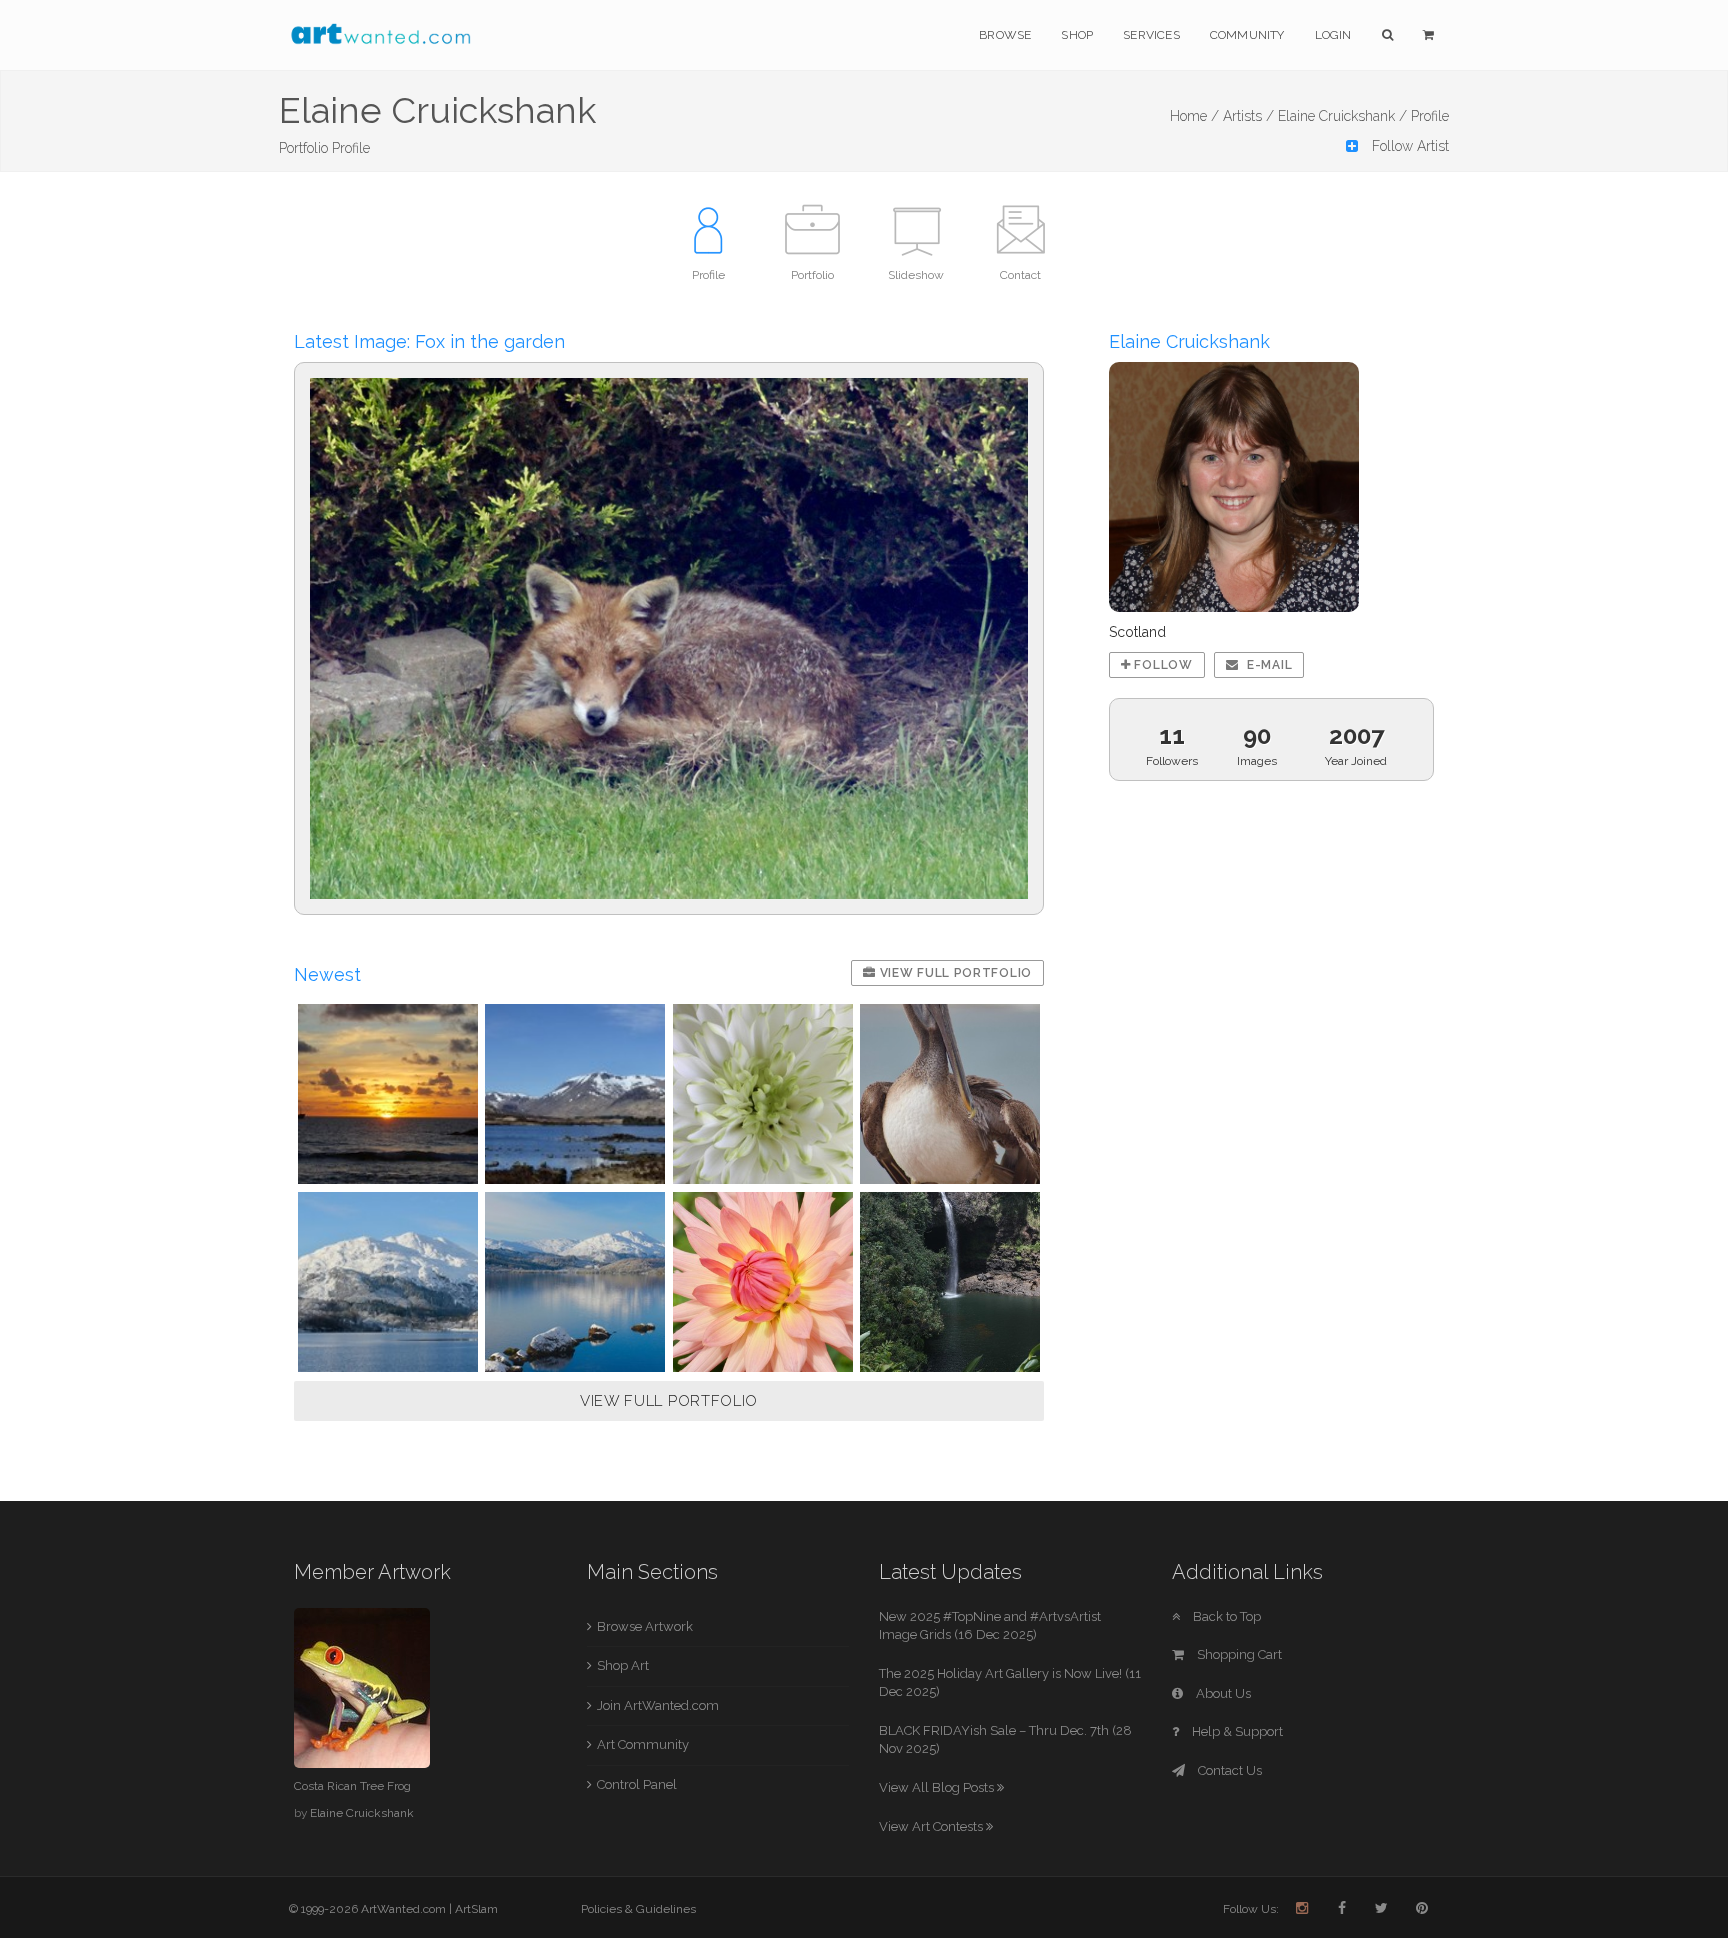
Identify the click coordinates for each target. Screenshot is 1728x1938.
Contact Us (1228, 1770)
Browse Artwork (645, 1626)
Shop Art (623, 1665)
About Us (1222, 1693)
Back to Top (1225, 1616)
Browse (1005, 35)
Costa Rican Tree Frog (352, 1786)
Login (1333, 35)
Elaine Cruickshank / (1342, 116)
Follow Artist (1408, 146)
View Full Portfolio (954, 973)
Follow (1162, 665)
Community (1247, 35)
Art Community (643, 1744)
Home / (1194, 116)
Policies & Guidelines (638, 1909)
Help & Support (1236, 1731)
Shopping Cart (1238, 1654)
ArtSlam (476, 1909)
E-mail (1267, 665)
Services (1151, 35)
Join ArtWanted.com (658, 1705)
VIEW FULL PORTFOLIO (669, 1401)
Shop (1077, 35)
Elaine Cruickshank (362, 1813)
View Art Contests (932, 1826)
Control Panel (637, 1784)
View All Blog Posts (938, 1787)
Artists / (1248, 116)
